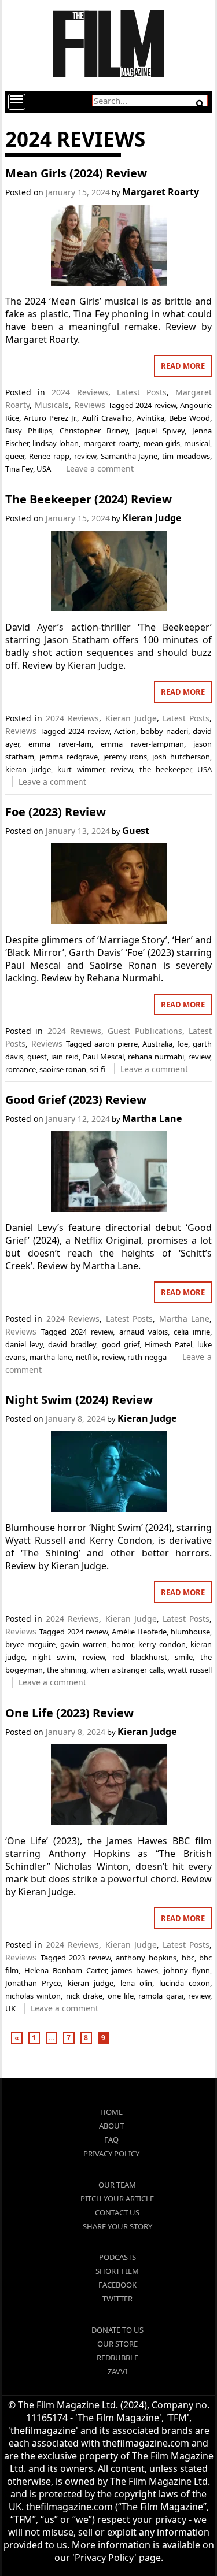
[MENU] (17, 102)
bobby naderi (164, 731)
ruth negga (147, 1357)
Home (111, 2112)
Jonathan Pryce (33, 1983)
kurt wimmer (80, 769)
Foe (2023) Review (56, 812)
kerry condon (162, 1644)
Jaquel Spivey (160, 431)
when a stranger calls (127, 1670)
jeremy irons (125, 757)
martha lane (51, 1357)
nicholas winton (33, 1996)
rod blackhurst (139, 1657)
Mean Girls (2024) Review (76, 173)
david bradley (72, 1344)
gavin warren (83, 1644)
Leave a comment (100, 468)
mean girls (162, 443)
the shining (67, 1670)
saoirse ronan (63, 1069)
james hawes (135, 1970)
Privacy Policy (111, 2154)
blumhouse (190, 1632)
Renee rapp (49, 456)
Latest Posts (142, 392)
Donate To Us (117, 2330)
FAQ (111, 2140)
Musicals (52, 405)
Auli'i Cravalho (107, 418)
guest (37, 1057)
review (85, 456)
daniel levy (24, 1344)
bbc (188, 1958)
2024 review (156, 405)
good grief (121, 1344)
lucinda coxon (185, 1983)
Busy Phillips (29, 431)
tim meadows (186, 456)
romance (21, 1069)
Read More (183, 366)
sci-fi (98, 1069)
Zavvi (117, 2371)
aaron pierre (116, 1044)
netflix (87, 1357)
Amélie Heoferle (139, 1632)
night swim (54, 1657)
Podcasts (117, 2257)
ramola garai (161, 1996)
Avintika (150, 418)
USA (44, 469)
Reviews (90, 405)
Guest (136, 831)
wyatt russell (190, 1670)
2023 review (90, 1958)
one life (121, 1996)
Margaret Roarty (161, 192)
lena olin (137, 1983)
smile (184, 1657)
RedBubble (117, 2358)
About (111, 2126)
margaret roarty (111, 443)
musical (197, 443)
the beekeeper (165, 769)
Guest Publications (145, 1031)
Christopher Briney (94, 431)
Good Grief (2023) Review (76, 1100)
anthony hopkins (146, 1958)
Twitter (117, 2299)
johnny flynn (187, 1970)
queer (15, 456)
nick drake (84, 1996)
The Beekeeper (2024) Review (89, 499)
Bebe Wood (190, 418)
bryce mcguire (30, 1644)
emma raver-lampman (142, 744)
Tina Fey (19, 469)
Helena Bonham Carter (65, 1970)
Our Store (117, 2344)
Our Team (117, 2185)
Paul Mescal (103, 1057)
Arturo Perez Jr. (50, 418)
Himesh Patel (168, 1344)
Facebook (117, 2285)
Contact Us (117, 2212)
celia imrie (192, 1332)
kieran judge (28, 769)
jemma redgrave (69, 757)
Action (125, 731)
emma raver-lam (60, 744)
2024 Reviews (80, 392)
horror (122, 1644)
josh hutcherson (181, 757)
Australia (157, 1044)
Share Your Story (117, 2226)
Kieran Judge (152, 518)
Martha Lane (152, 1118)
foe (183, 1044)
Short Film (117, 2271)
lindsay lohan (56, 443)
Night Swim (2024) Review (79, 1400)
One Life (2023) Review (69, 1713)
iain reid (65, 1057)
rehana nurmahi (156, 1057)
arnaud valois (144, 1332)
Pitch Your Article (117, 2199)
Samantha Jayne (129, 456)
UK (10, 2008)
